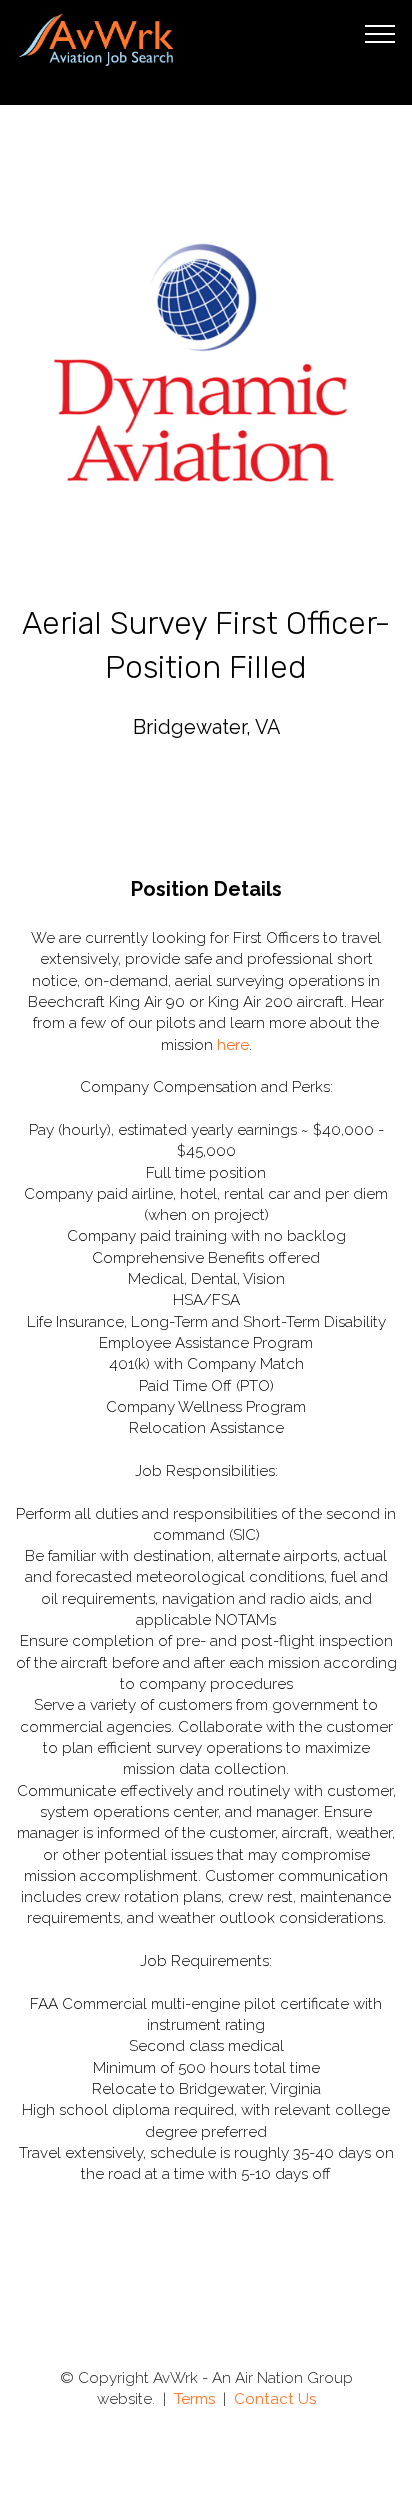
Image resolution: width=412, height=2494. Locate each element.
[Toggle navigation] (380, 33)
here (233, 1045)
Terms (194, 2399)
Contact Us (275, 2399)
